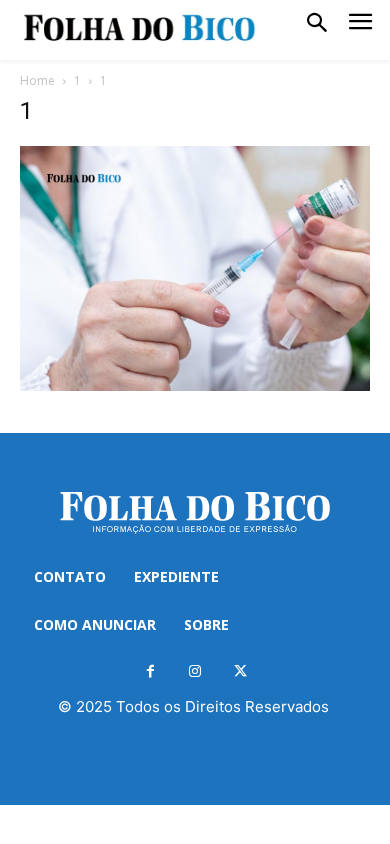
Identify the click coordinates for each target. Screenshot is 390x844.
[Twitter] (240, 671)
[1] (195, 385)
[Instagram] (195, 671)
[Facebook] (150, 671)
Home (37, 80)
